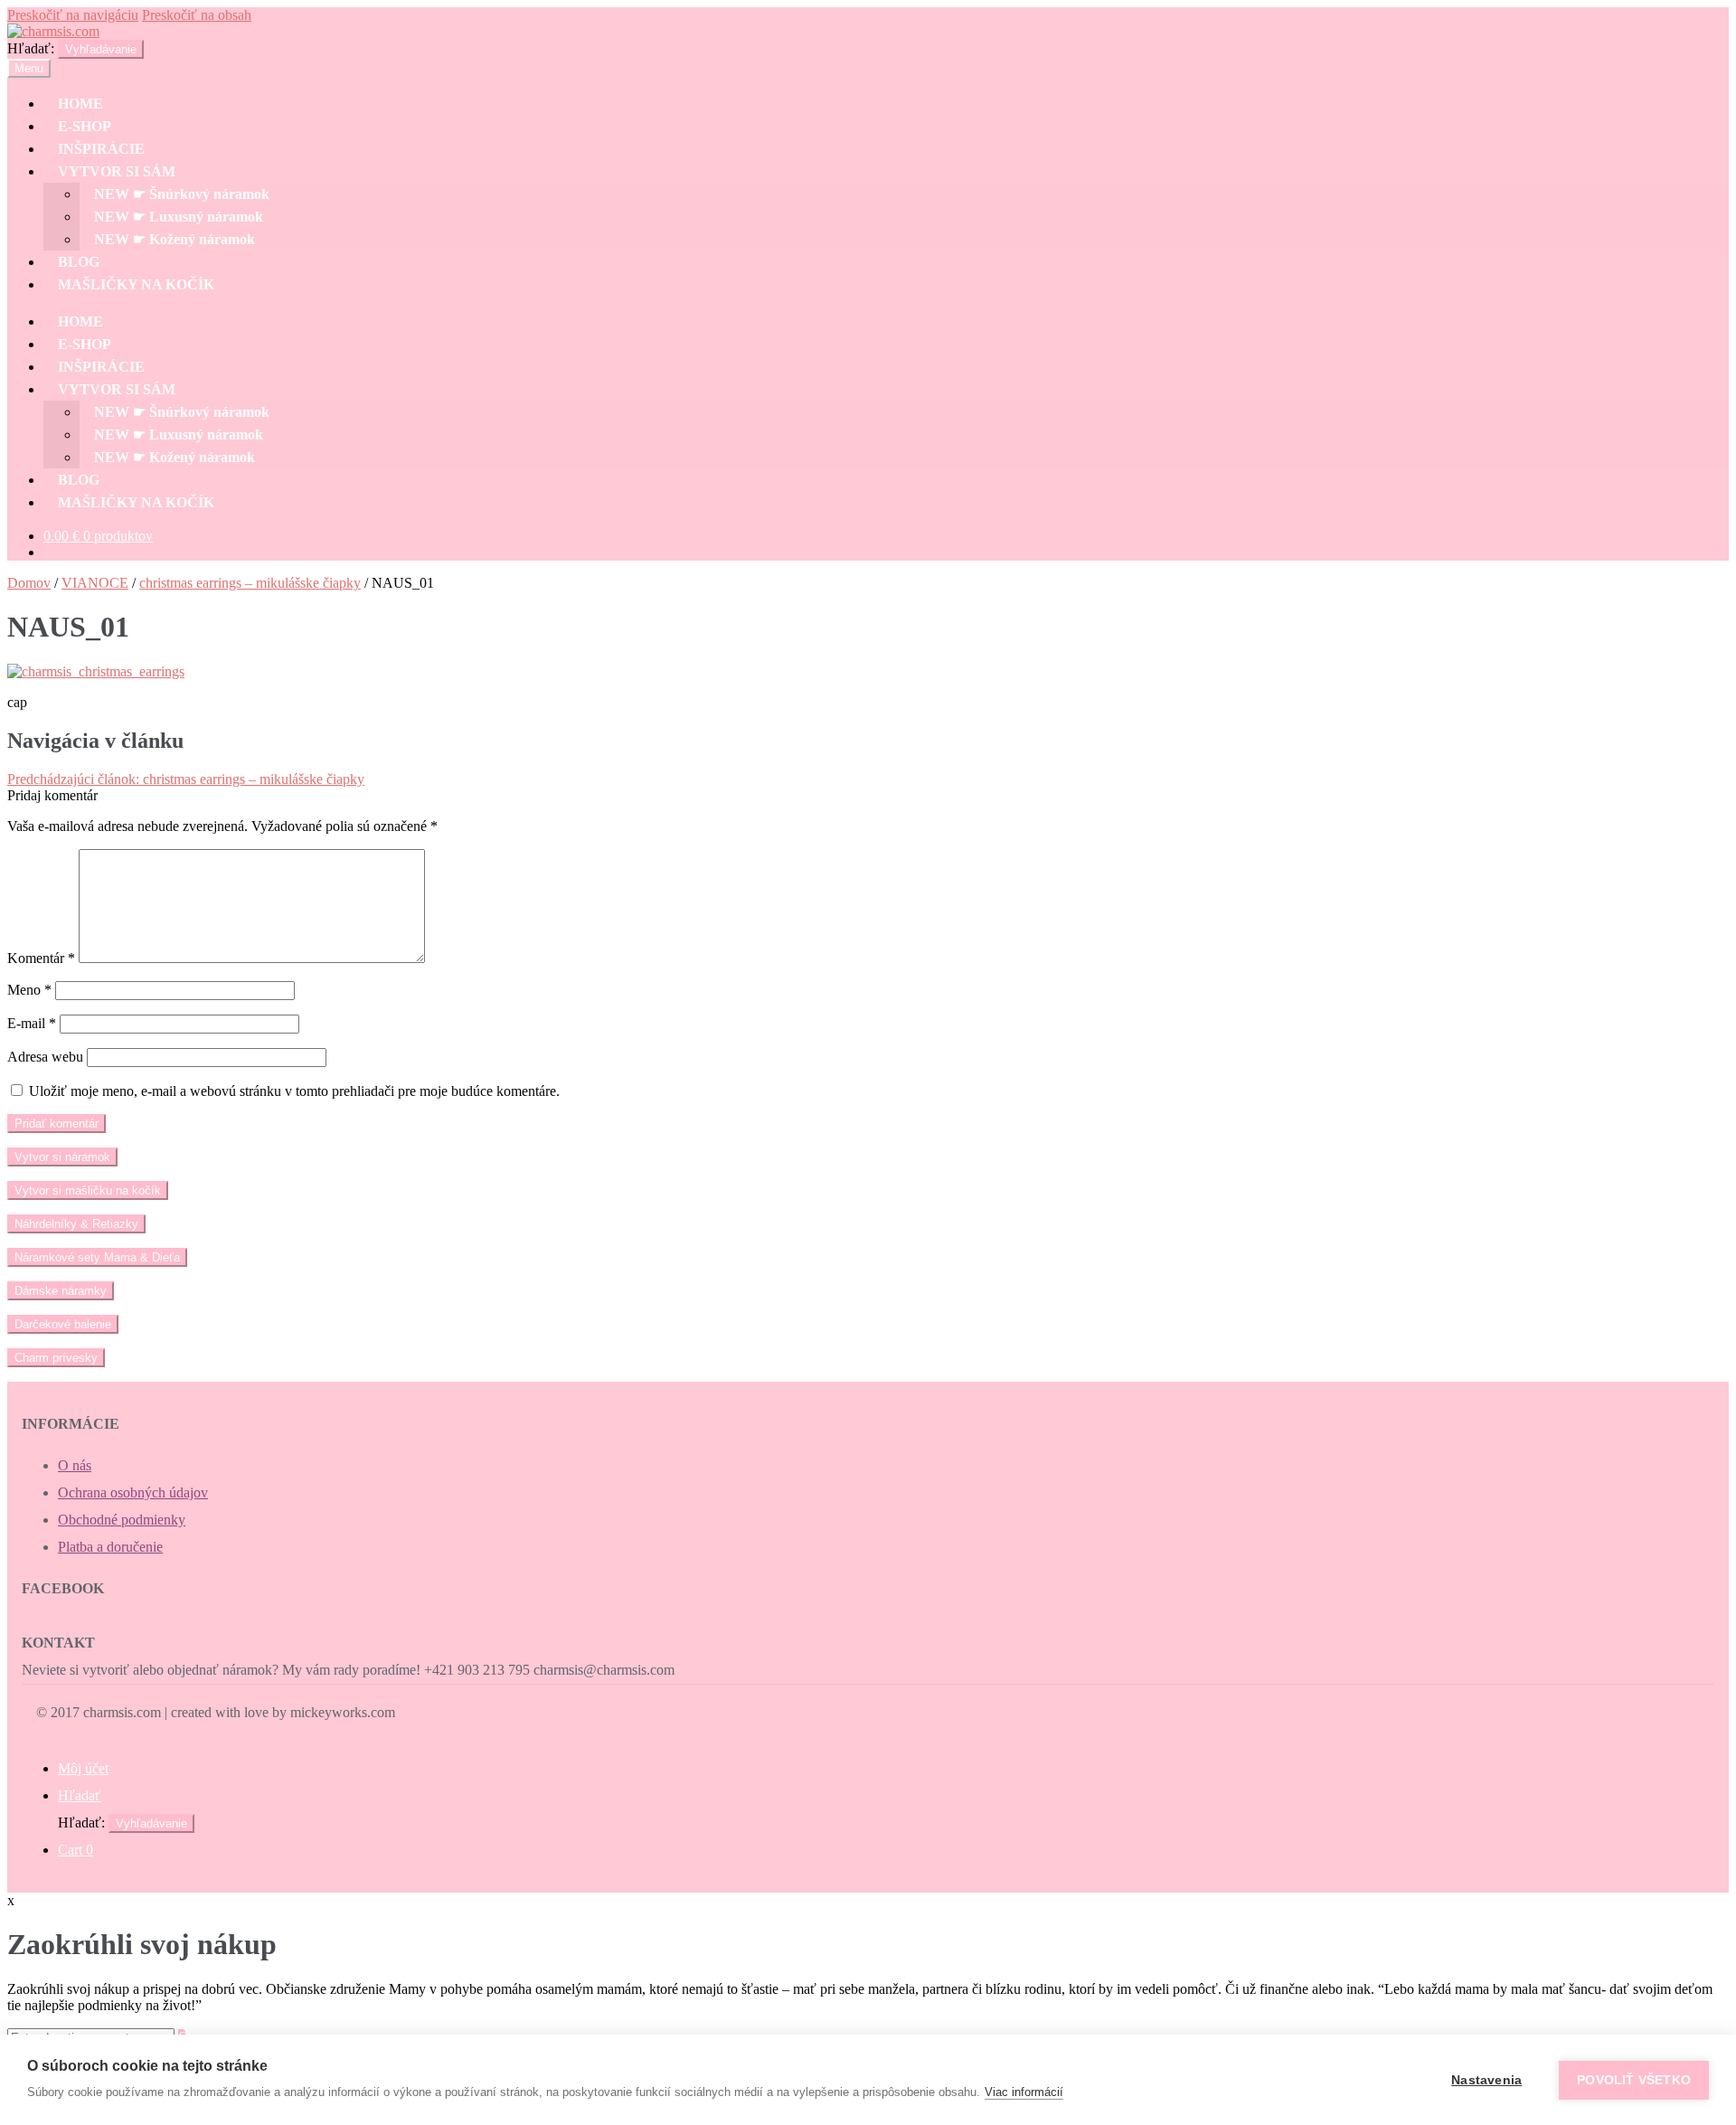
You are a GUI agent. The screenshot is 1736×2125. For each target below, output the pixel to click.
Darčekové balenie (63, 1324)
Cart (75, 1850)
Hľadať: (31, 48)
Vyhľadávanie (101, 49)
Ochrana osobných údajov (133, 1492)
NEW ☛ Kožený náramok (175, 239)
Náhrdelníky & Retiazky (76, 1224)
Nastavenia (1486, 2080)
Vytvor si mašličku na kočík (88, 1190)
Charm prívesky (56, 1358)
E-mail (32, 1023)
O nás (75, 1465)
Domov (29, 583)
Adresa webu (45, 1057)
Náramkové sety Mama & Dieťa (97, 1257)
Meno (29, 990)
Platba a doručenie (110, 1547)
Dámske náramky (61, 1291)
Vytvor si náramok (62, 1157)
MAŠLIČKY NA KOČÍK (136, 284)
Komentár (41, 958)
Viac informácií (1024, 2092)
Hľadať (80, 1795)
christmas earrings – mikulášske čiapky (250, 583)
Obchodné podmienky (122, 1520)
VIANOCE (95, 583)
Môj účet (83, 1768)
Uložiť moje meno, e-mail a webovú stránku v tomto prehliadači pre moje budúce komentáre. (294, 1091)
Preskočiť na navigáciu (73, 15)
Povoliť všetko (1634, 2080)
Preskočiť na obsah (197, 15)
